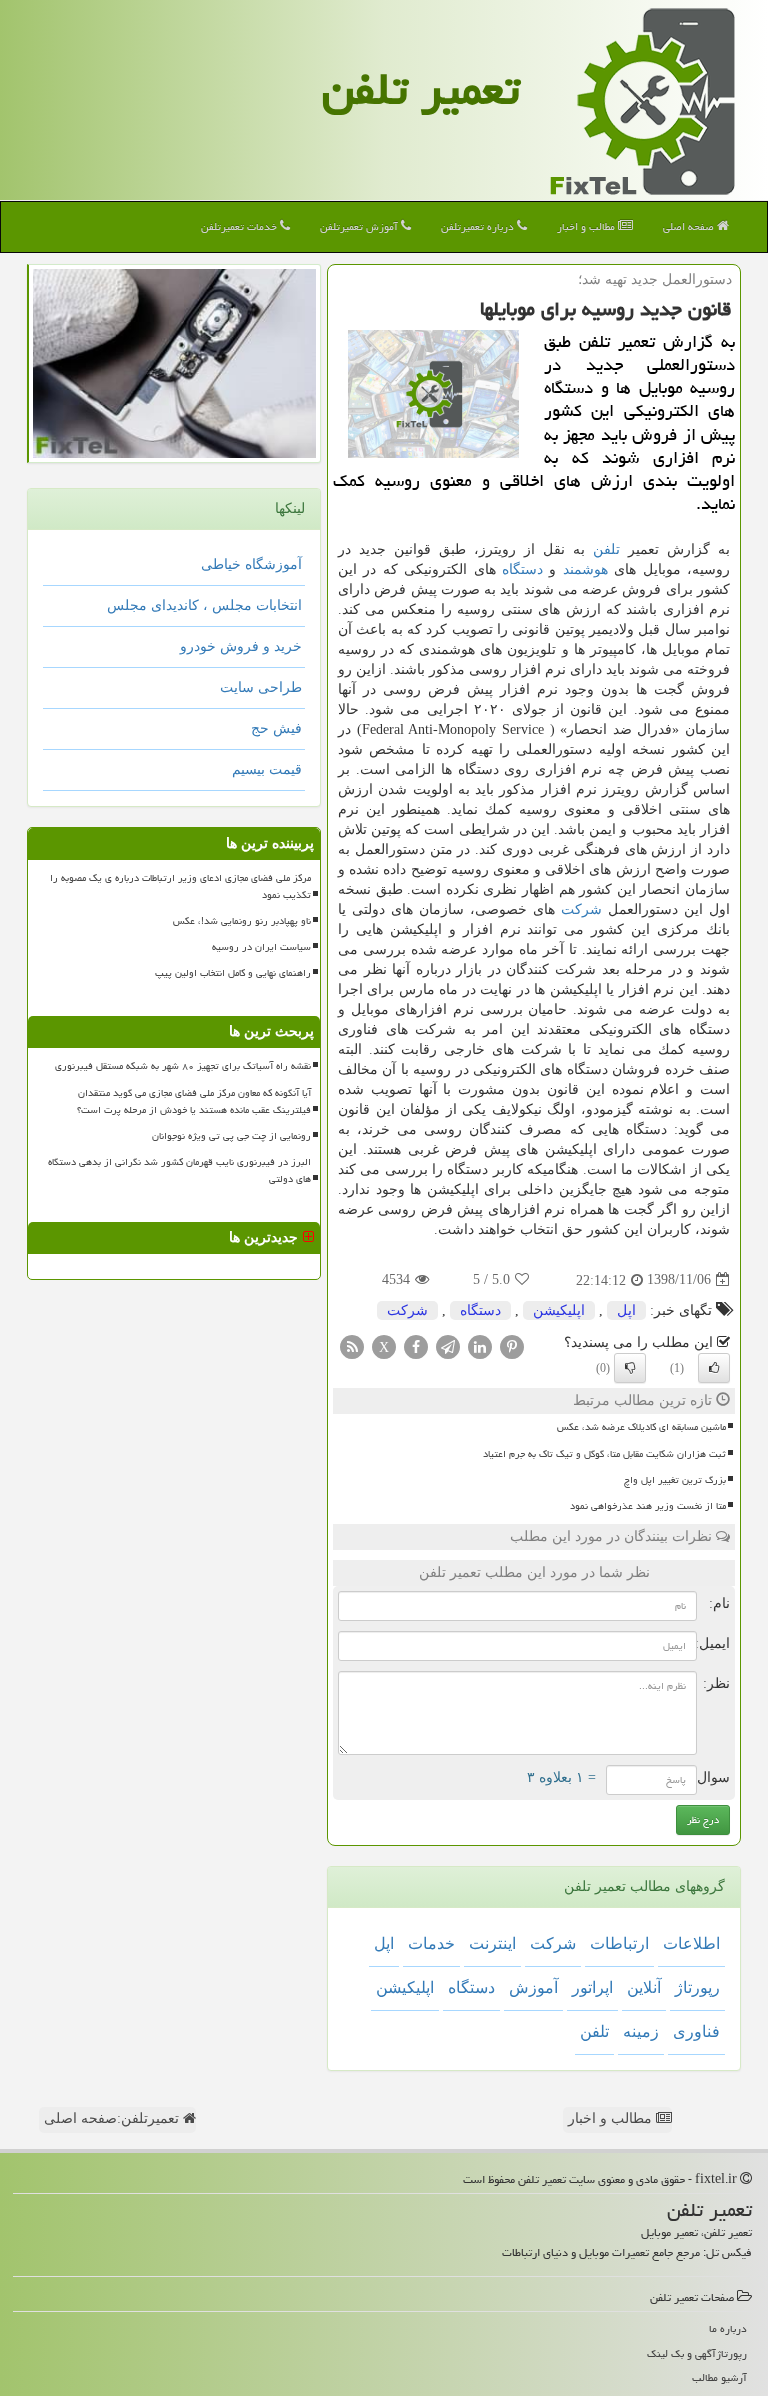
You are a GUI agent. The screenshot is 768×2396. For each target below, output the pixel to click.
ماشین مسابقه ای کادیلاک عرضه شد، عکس (641, 1427)
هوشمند (585, 569)
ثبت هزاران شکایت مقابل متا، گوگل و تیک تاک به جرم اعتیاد (604, 1454)
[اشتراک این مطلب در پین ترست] (512, 1345)
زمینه (641, 2031)
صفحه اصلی (690, 226)
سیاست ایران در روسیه (261, 947)
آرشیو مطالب (719, 2377)
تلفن (606, 549)
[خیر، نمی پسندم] (630, 1368)
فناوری (696, 2031)
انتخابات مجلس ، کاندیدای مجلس (204, 605)
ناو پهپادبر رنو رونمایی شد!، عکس (242, 921)
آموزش (533, 1987)
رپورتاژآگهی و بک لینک (697, 2353)
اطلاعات (691, 1943)
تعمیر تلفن (421, 89)
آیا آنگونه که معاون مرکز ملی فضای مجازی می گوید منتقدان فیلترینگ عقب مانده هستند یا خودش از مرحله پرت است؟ (194, 1101)
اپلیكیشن (559, 1310)
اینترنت (492, 1943)
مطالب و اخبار (587, 226)
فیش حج (276, 728)
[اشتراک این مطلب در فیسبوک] (416, 1345)
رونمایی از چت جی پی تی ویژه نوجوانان (231, 1136)
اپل (626, 1310)
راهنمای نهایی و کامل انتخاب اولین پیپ (233, 973)
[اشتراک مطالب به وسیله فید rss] (352, 1345)
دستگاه (522, 569)
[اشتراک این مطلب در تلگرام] (448, 1345)
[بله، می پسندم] (714, 1368)
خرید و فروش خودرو (241, 646)
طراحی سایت (261, 687)
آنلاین (644, 1987)
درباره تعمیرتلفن (479, 226)
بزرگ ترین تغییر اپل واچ (675, 1480)
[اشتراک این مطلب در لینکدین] (480, 1345)
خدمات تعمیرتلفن (240, 226)
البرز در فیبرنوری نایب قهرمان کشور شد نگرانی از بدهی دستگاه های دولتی (179, 1170)
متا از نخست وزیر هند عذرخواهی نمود (648, 1506)
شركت (581, 909)
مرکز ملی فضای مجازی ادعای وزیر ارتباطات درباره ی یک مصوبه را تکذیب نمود (180, 886)
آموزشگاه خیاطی (251, 564)
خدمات (431, 1943)
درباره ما (728, 2328)
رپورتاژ (697, 1987)
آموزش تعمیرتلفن (360, 226)
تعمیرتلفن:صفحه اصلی (113, 2118)
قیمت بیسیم (267, 769)
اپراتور (592, 1987)
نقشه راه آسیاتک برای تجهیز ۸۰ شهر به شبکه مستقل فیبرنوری (183, 1066)
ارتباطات (619, 1943)
